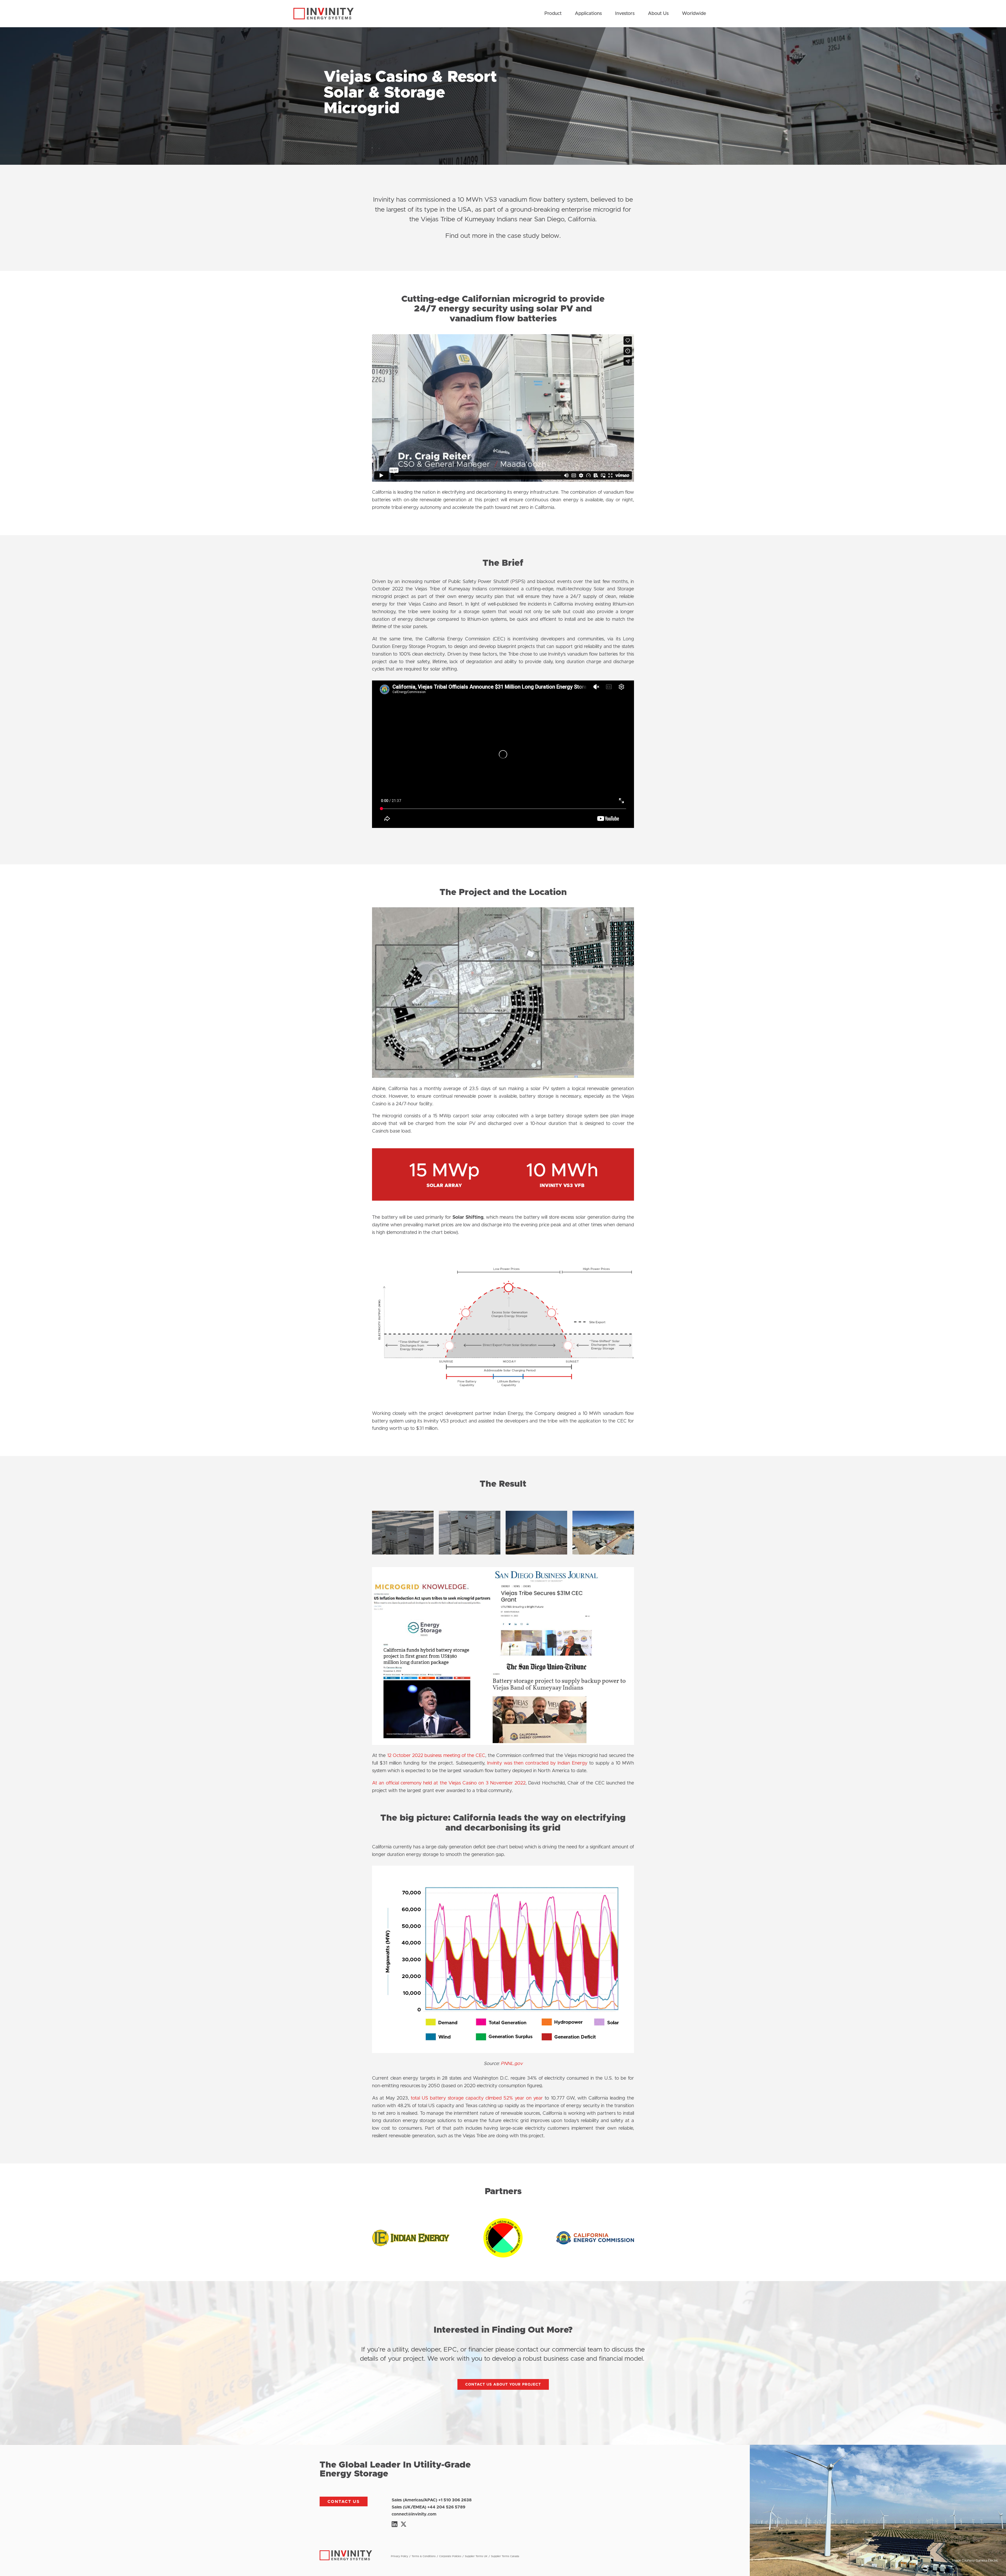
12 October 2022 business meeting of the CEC (436, 1756)
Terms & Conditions (424, 2556)
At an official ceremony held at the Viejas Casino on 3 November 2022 (449, 1783)
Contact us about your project (503, 2385)
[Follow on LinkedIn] (395, 2524)
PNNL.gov (512, 2064)
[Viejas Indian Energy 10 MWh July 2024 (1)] (536, 1553)
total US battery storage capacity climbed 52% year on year (477, 2098)
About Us (658, 14)
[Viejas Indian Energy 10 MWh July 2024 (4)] (470, 1553)
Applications (588, 14)
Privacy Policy (400, 2556)
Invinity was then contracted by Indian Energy (537, 1763)
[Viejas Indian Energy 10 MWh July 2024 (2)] (603, 1553)
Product (553, 14)
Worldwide (694, 14)
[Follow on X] (403, 2524)
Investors (625, 14)
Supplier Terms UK (476, 2556)
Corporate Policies (450, 2556)
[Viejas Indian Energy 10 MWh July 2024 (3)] (403, 1553)
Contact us (344, 2502)
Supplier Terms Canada (505, 2556)
